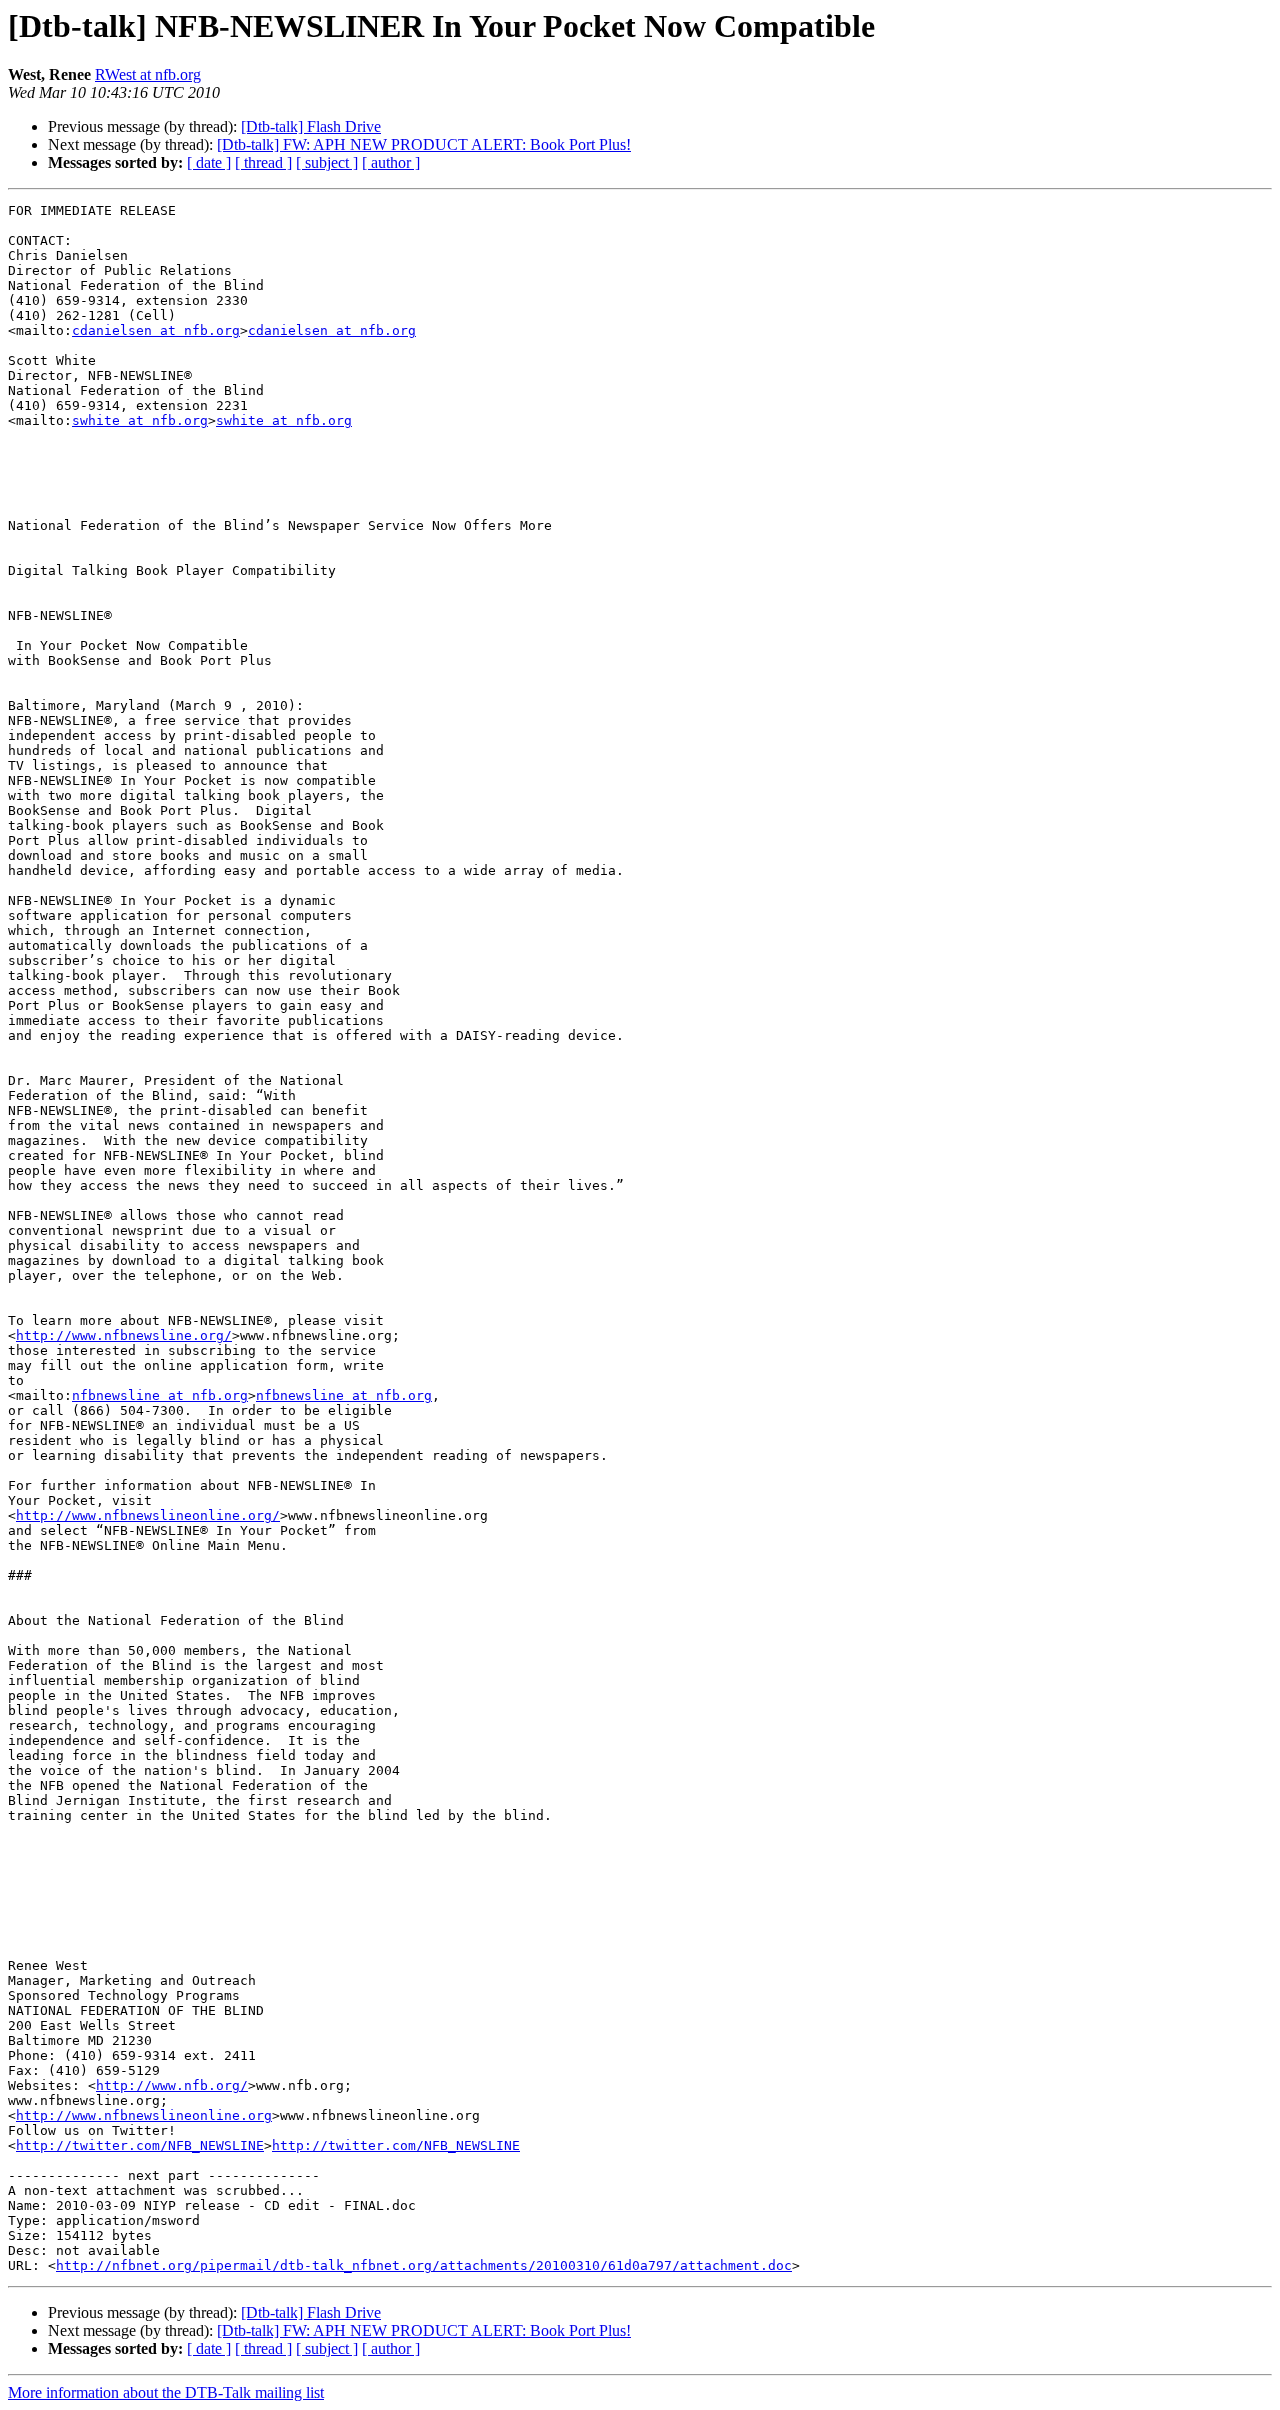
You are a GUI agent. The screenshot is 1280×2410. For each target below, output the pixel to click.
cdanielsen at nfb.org (156, 330)
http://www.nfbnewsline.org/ (124, 1335)
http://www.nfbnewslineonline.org (144, 2115)
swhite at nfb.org (140, 420)
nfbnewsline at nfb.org (160, 1395)
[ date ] (209, 162)
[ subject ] (327, 162)
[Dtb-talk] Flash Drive (311, 126)
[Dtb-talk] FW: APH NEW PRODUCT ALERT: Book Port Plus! (424, 144)
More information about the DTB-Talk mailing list (166, 2392)
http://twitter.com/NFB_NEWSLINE (140, 2145)
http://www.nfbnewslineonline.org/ (148, 1515)
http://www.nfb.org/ (172, 2085)
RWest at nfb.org (148, 74)
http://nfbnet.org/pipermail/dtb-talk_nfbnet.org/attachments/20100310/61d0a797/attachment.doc (424, 2265)
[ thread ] (263, 162)
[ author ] (391, 162)
